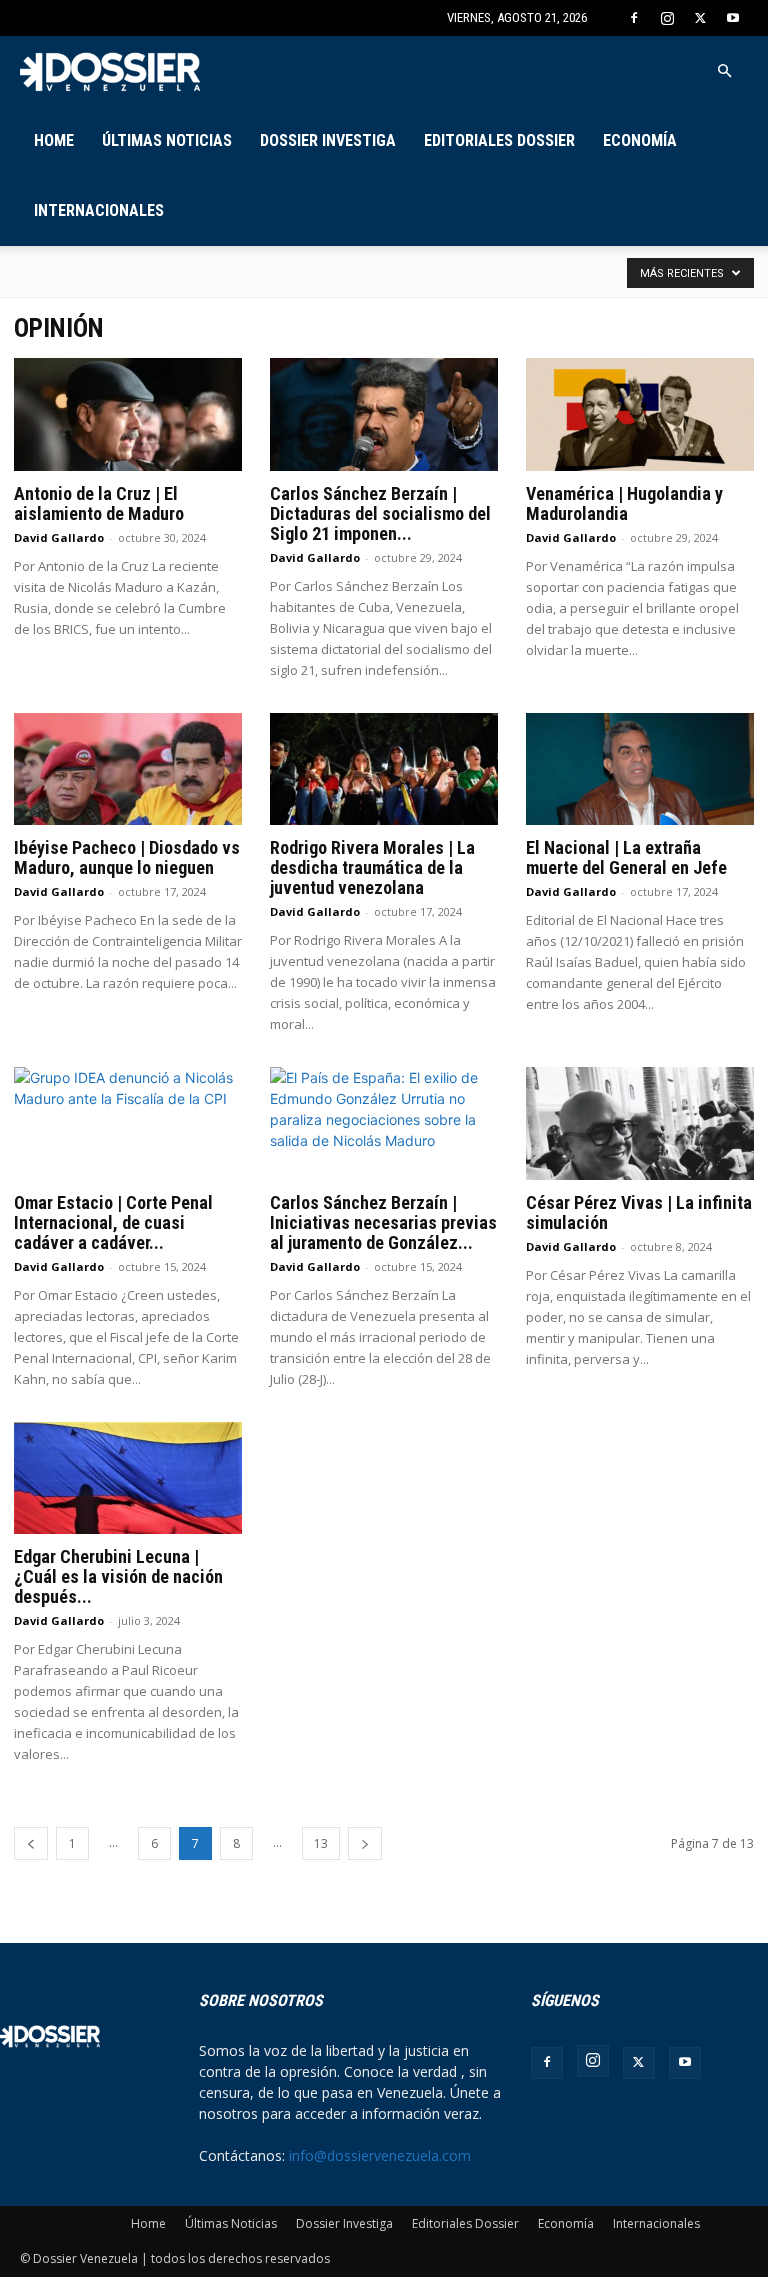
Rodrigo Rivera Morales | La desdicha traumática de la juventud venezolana (372, 867)
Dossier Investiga (328, 140)
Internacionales (99, 210)
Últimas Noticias (167, 140)
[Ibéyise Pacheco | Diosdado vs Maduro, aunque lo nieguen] (128, 769)
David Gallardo (59, 537)
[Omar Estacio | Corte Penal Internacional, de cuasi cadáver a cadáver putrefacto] (128, 1123)
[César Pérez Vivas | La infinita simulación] (640, 1123)
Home (54, 140)
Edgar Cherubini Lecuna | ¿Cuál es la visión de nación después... (118, 1576)
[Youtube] (733, 18)
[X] (700, 18)
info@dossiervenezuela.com (380, 2155)
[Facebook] (634, 18)
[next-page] (365, 1843)
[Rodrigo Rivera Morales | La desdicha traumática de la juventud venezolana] (384, 769)
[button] (724, 71)
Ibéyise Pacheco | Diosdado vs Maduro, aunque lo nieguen (127, 857)
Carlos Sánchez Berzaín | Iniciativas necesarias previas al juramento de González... (383, 1222)
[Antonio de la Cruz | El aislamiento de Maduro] (128, 414)
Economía (640, 140)
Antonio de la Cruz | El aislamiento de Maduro (99, 503)
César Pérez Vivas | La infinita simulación (639, 1212)
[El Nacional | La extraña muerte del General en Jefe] (640, 769)
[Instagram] (667, 18)
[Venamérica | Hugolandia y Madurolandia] (640, 414)
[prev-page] (31, 1843)
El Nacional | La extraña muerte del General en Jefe (626, 857)
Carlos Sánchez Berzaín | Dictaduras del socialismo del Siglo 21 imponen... (380, 513)
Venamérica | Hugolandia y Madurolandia (624, 503)
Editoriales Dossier (499, 140)
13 (321, 1843)
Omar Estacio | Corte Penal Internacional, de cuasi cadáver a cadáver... (113, 1222)
